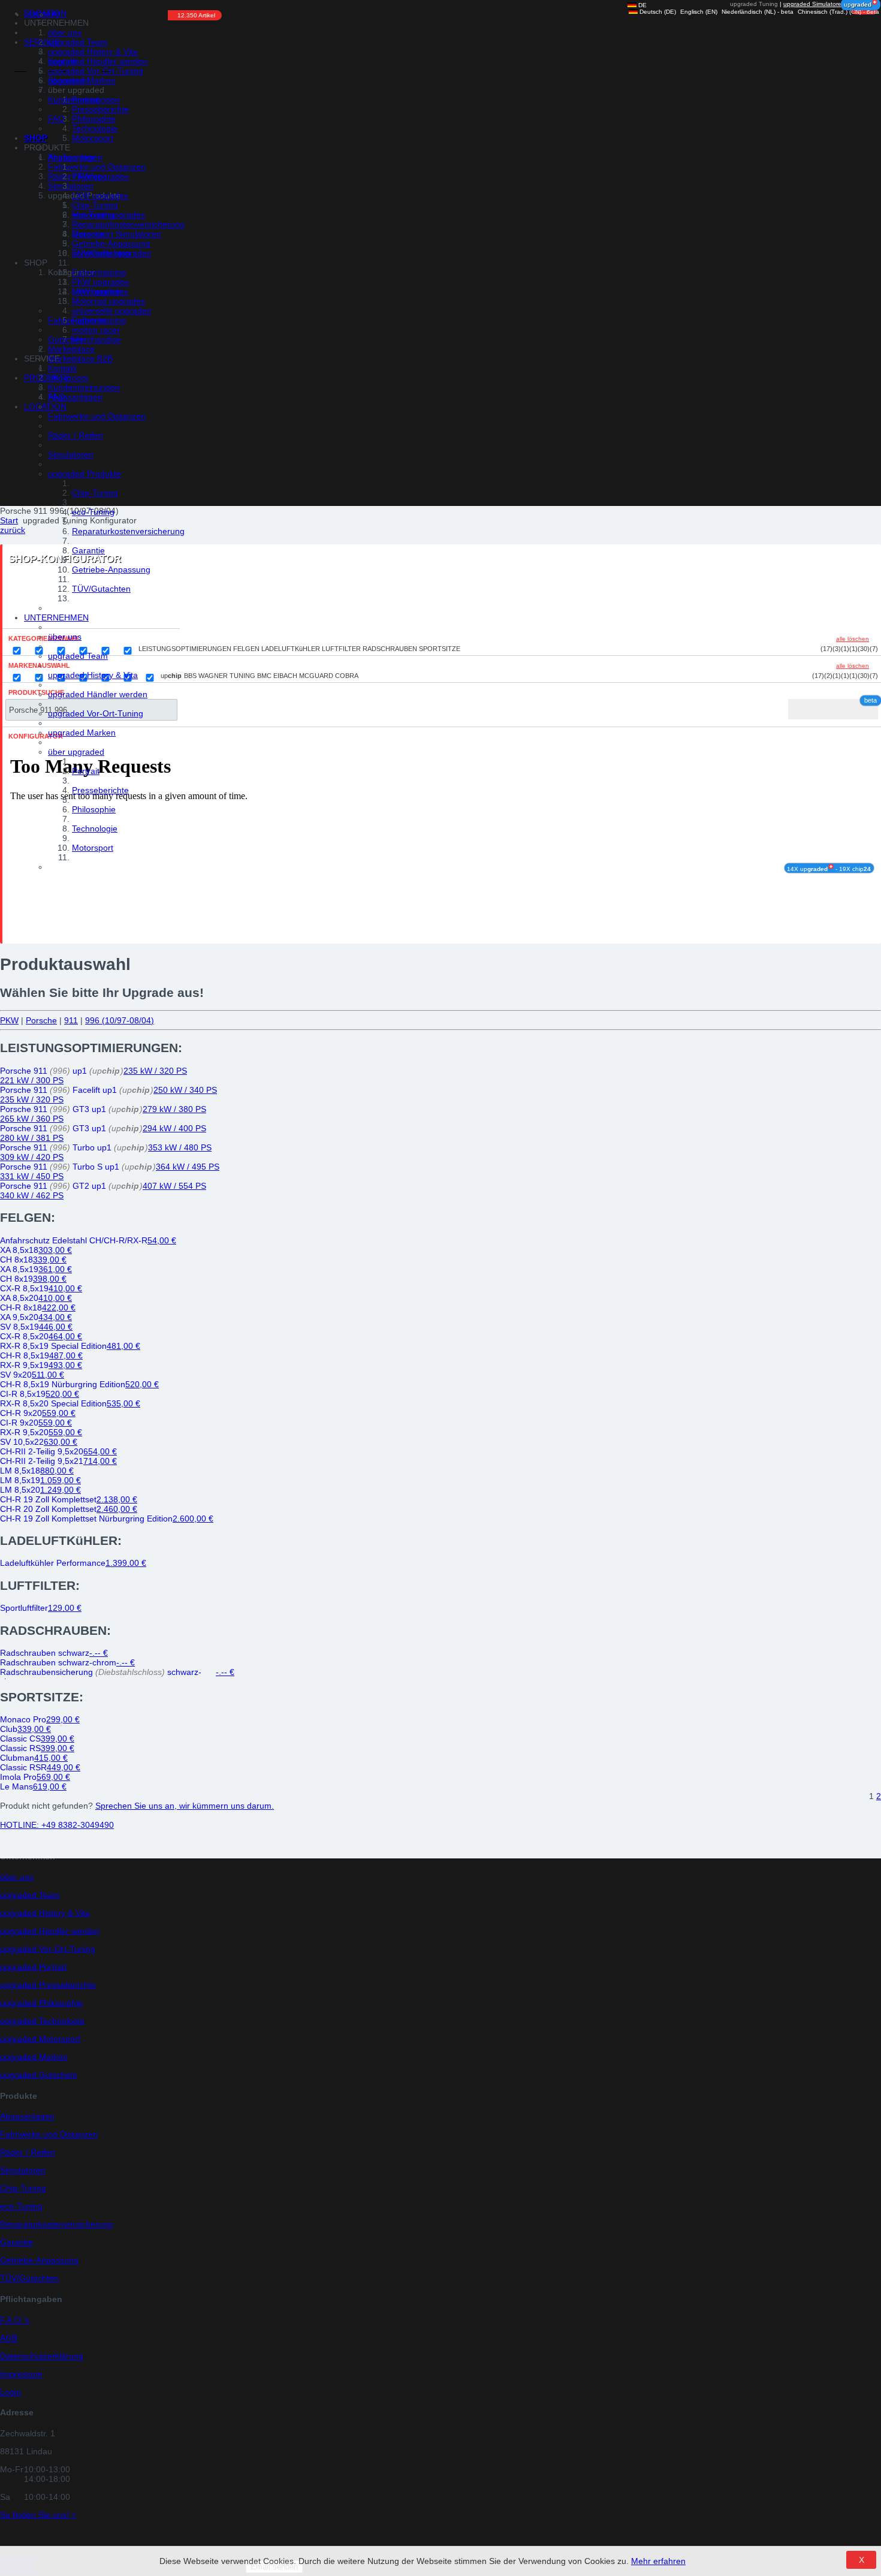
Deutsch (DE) (657, 12)
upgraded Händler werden (98, 694)
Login (10, 2392)
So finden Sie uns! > (38, 2515)
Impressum (21, 2374)
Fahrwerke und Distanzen (97, 416)
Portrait (86, 771)
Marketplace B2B (80, 358)
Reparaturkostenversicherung (128, 531)
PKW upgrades (100, 176)
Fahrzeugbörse (77, 320)
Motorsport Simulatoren (117, 234)
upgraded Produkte (85, 474)
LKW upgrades (100, 195)
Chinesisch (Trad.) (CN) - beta (838, 12)
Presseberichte (100, 790)
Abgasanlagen (75, 397)
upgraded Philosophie (41, 2003)
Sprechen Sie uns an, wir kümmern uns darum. (185, 1806)
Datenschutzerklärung (42, 2356)
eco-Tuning (93, 512)
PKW (9, 1020)
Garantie (88, 550)
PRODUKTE (47, 378)
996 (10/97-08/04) (120, 1020)
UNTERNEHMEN (56, 617)
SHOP (36, 138)
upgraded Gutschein (39, 2075)
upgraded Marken (82, 733)
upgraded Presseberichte (48, 1985)
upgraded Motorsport (40, 2039)
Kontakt (62, 61)
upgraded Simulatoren (814, 4)
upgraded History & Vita (93, 675)
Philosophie (94, 809)
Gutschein (67, 339)
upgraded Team (78, 656)
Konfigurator (71, 157)
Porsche (41, 1020)
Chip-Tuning (95, 493)
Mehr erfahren (658, 2561)
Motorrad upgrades (108, 215)
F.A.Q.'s (15, 2320)
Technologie (95, 828)
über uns (65, 637)
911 (71, 1020)
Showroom (68, 80)
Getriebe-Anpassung (111, 570)
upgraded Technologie (42, 2021)
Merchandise (96, 291)
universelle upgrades (111, 253)
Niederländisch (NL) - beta (757, 12)
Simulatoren (71, 454)
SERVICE (42, 42)
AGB (9, 2338)
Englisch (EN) (698, 12)
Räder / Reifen (76, 435)
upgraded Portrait (33, 1967)
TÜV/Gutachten (101, 589)
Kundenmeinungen (84, 100)
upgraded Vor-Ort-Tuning (96, 713)
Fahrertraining (99, 272)
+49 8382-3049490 (57, 1825)
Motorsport (93, 848)
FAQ (56, 119)
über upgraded (76, 752)
